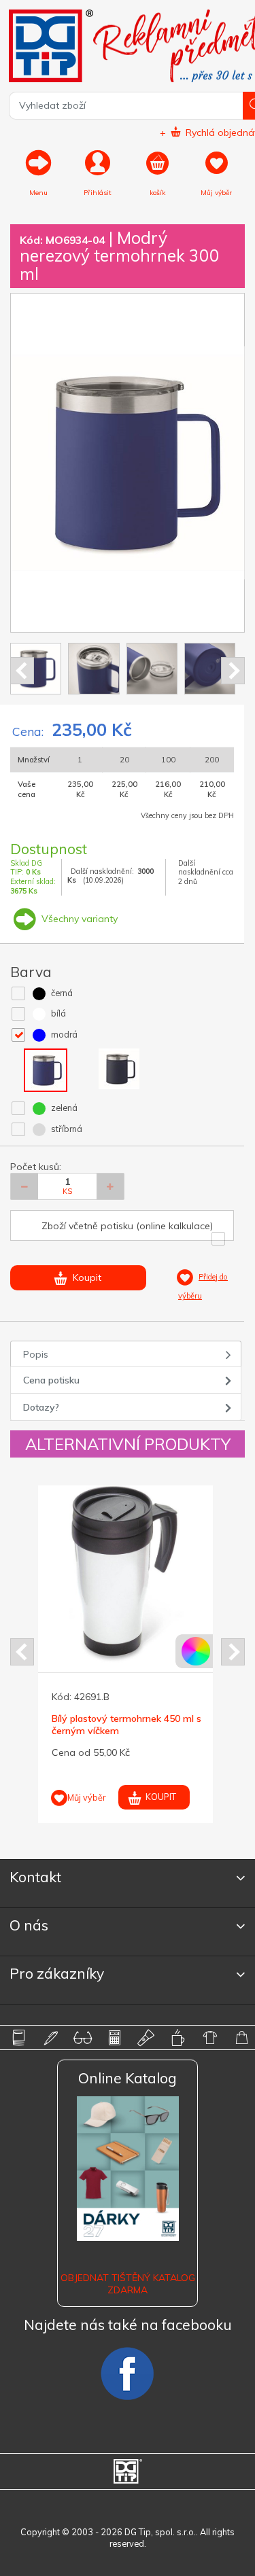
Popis (36, 1354)
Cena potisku (51, 1380)
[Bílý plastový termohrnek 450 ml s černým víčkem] (127, 1574)
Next (233, 671)
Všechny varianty (78, 919)
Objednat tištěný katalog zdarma (128, 2284)
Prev (22, 671)
